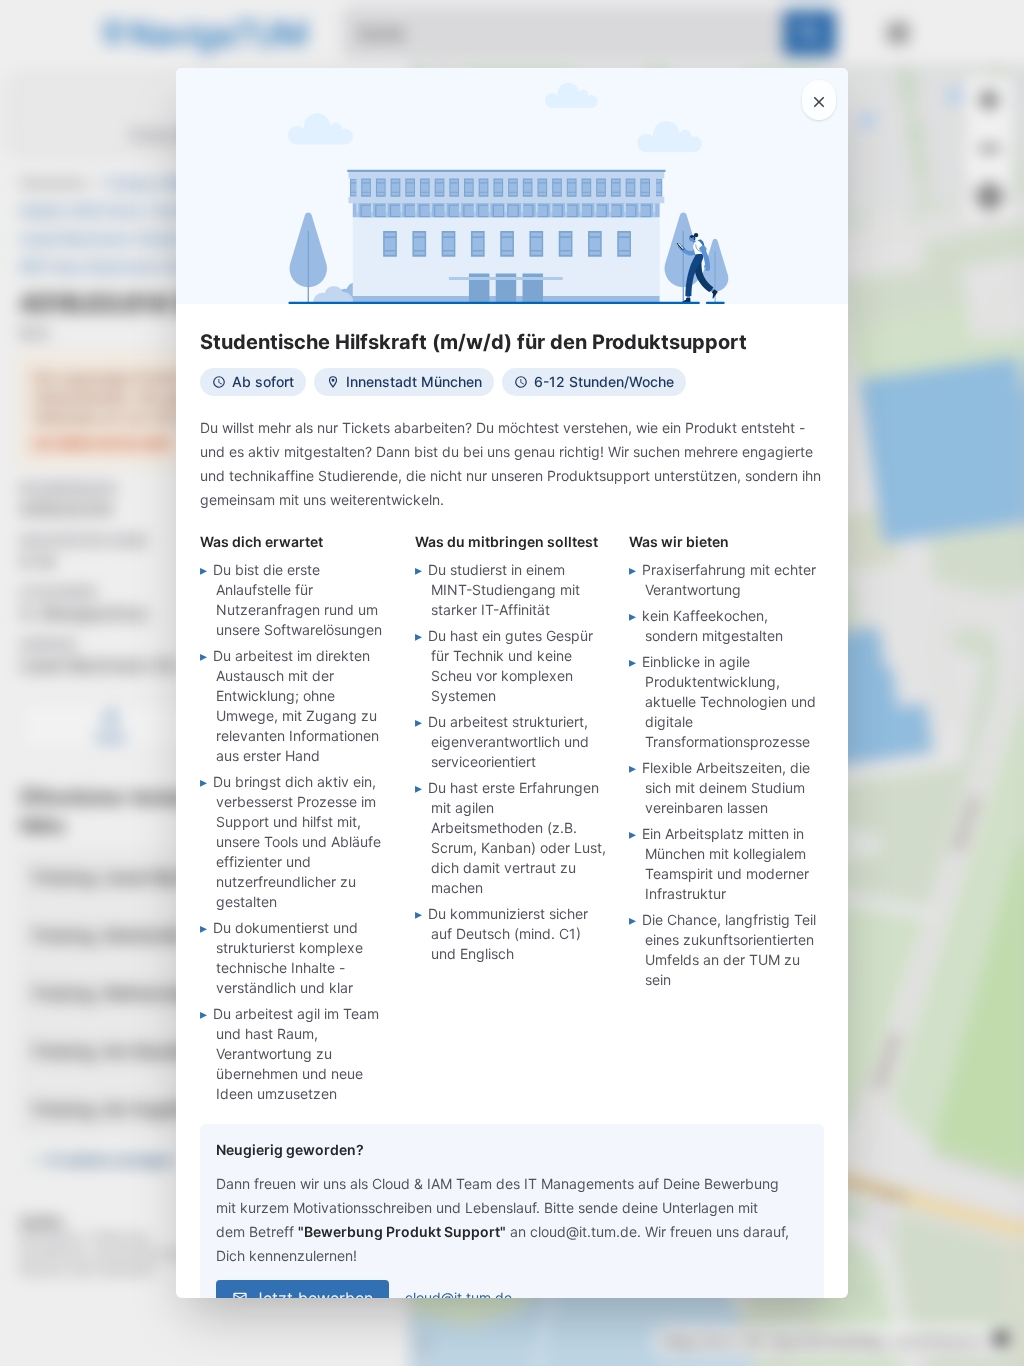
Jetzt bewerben (313, 1298)
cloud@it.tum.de (458, 1297)
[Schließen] (819, 100)
